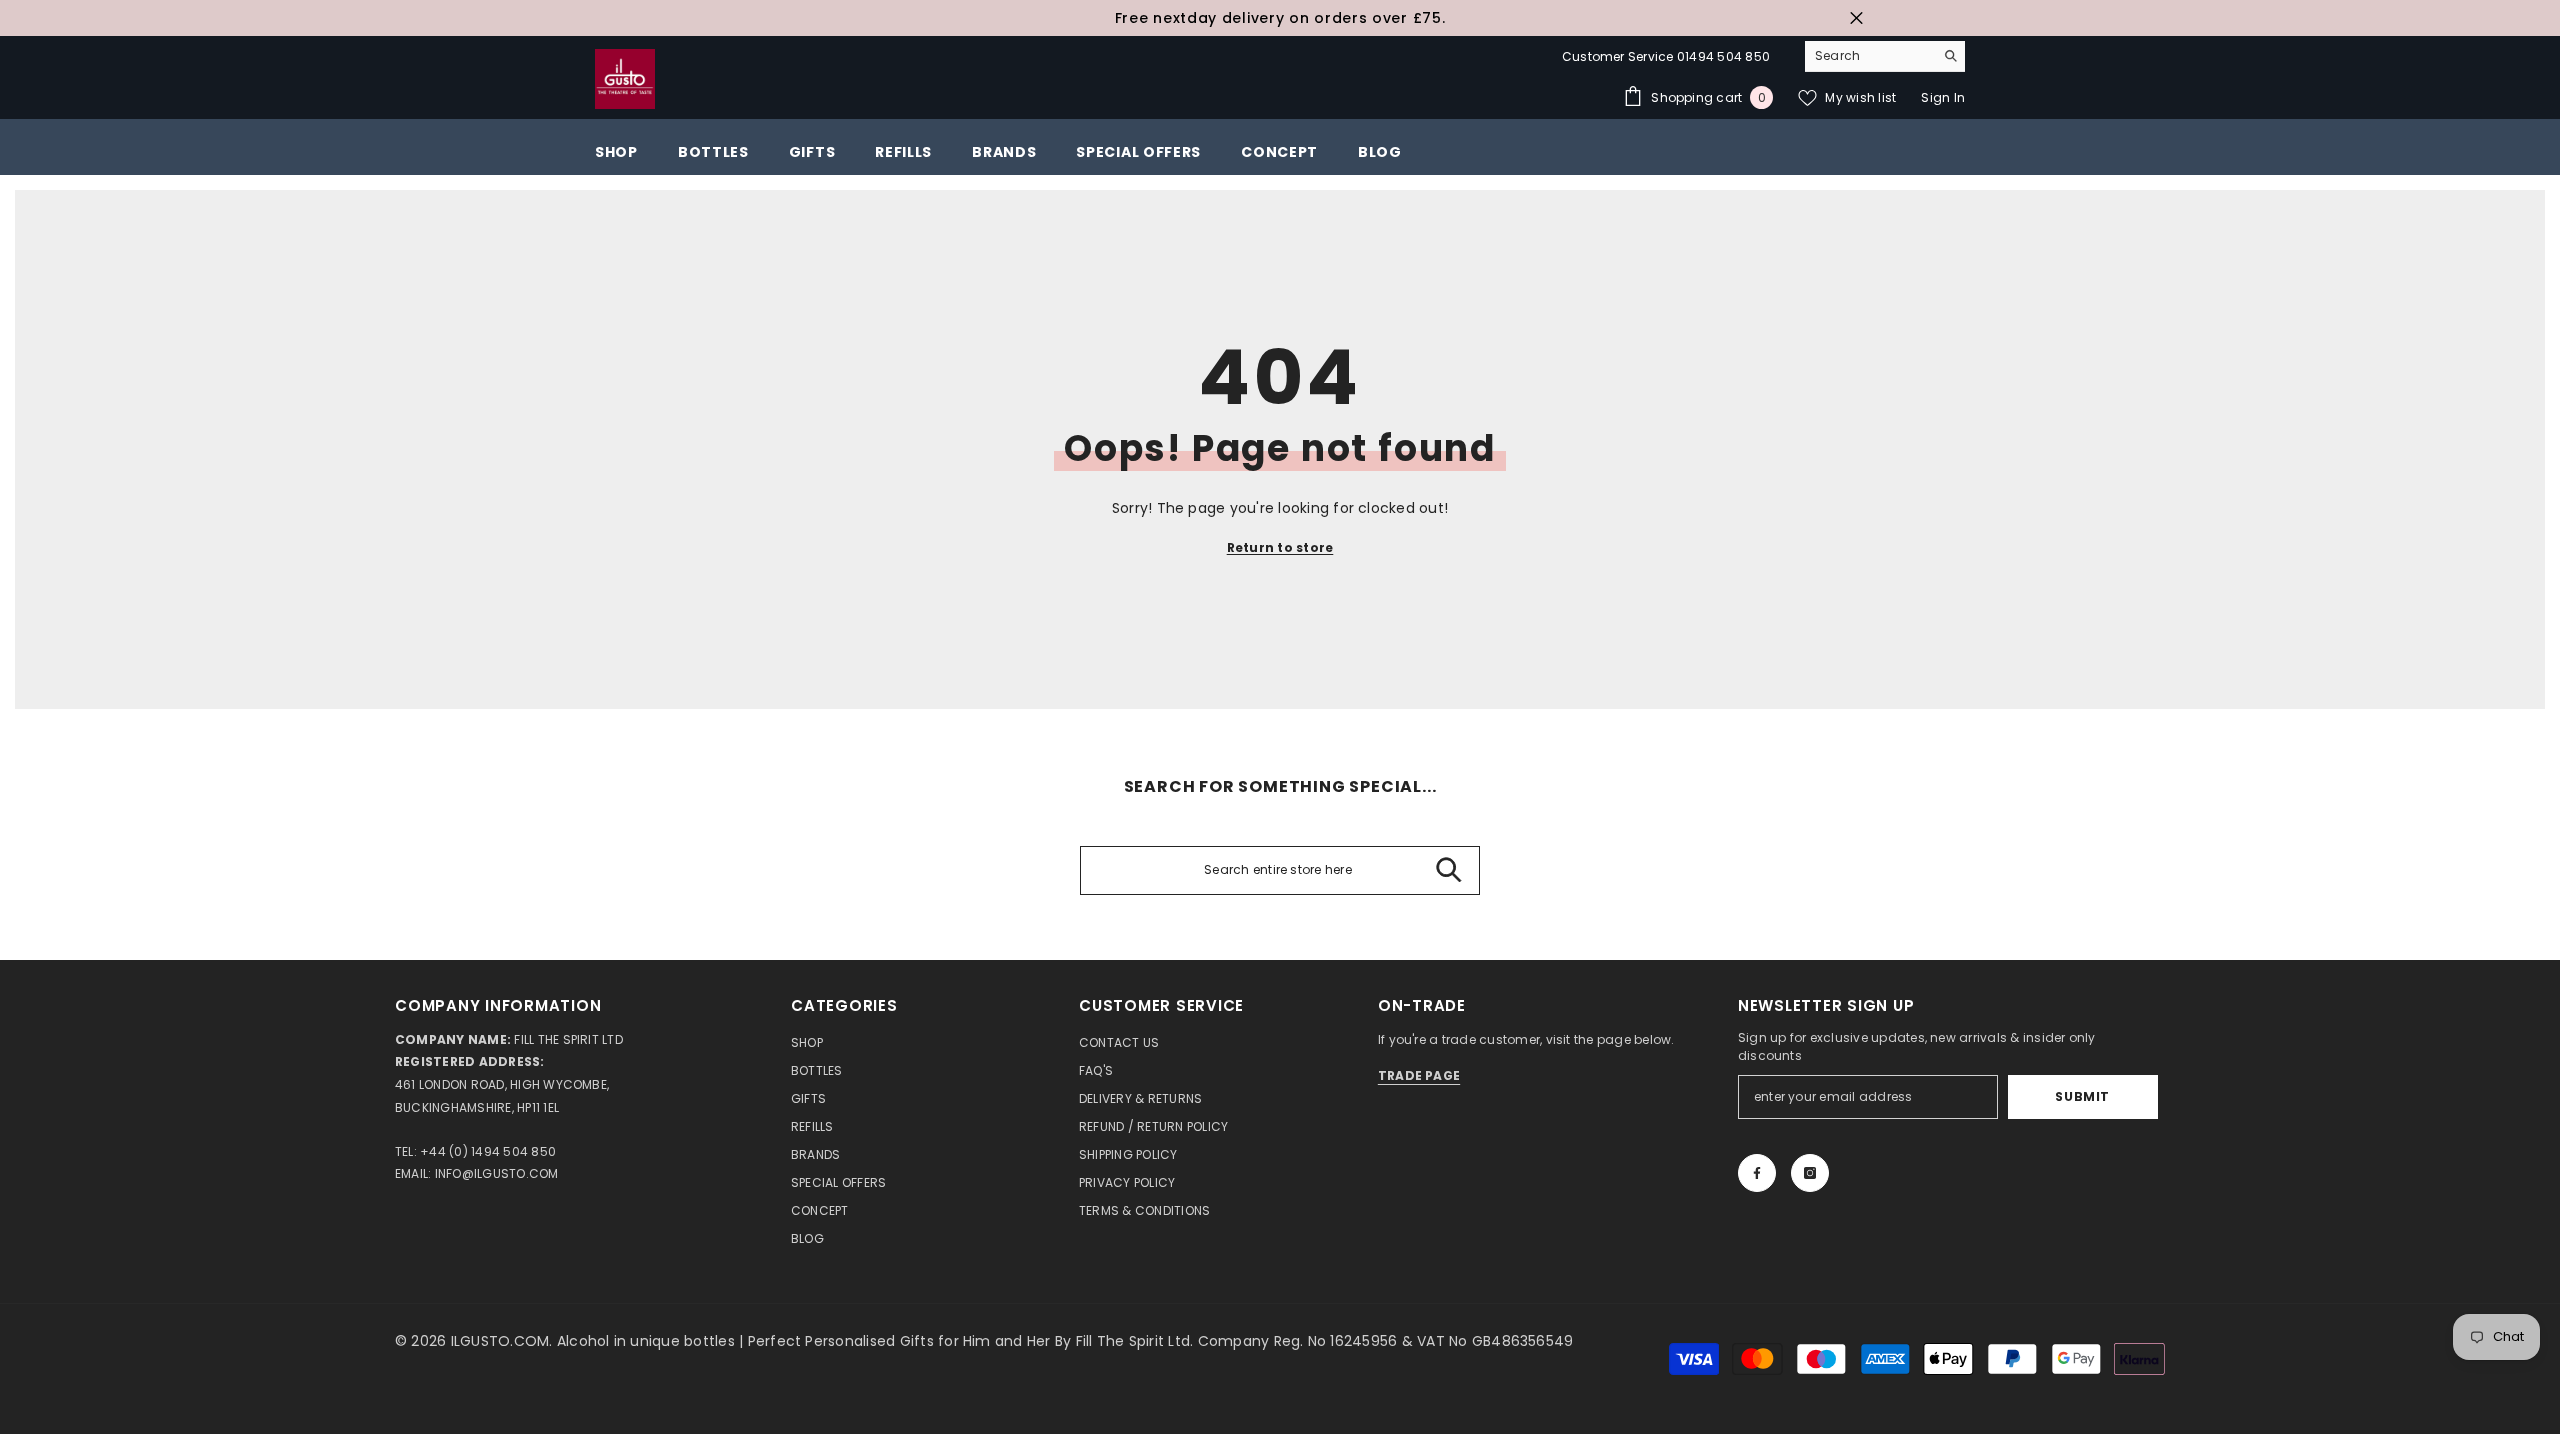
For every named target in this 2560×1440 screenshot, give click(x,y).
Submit (2082, 1096)
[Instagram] (1810, 1173)
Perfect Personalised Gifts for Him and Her (901, 1341)
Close (1856, 18)
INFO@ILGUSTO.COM (497, 1173)
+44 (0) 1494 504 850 (488, 1151)
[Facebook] (1757, 1173)
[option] (1280, 18)
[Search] (1885, 56)
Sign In (1943, 97)
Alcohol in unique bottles (648, 1341)
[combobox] (1869, 56)
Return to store (1280, 547)
